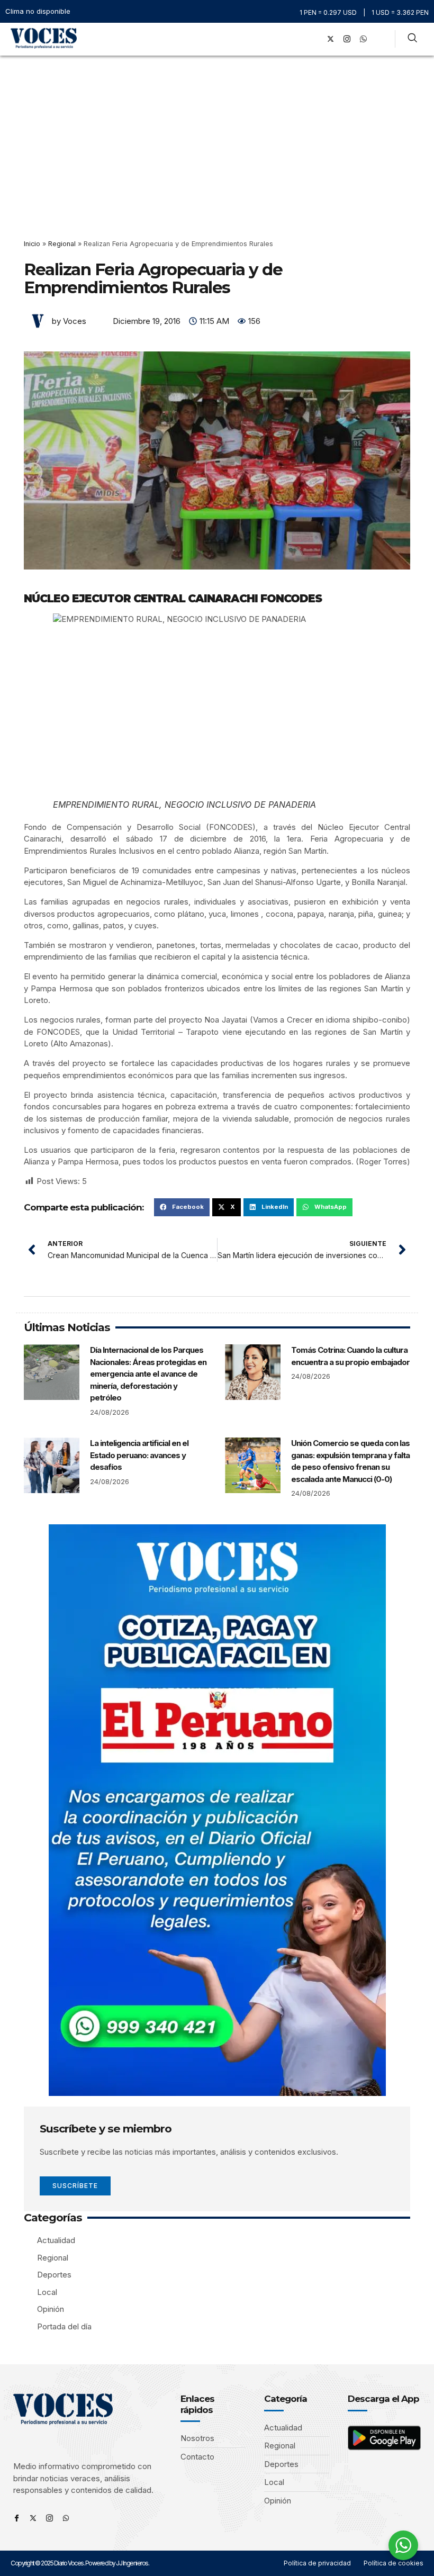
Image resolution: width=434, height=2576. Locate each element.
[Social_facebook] (314, 39)
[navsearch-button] (412, 39)
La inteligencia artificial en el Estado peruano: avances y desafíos (139, 1455)
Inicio (32, 244)
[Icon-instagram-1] (347, 39)
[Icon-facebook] (17, 2518)
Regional (62, 244)
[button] (299, 39)
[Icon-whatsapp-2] (363, 39)
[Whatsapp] (66, 2518)
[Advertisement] (217, 135)
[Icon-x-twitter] (33, 2518)
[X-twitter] (330, 39)
